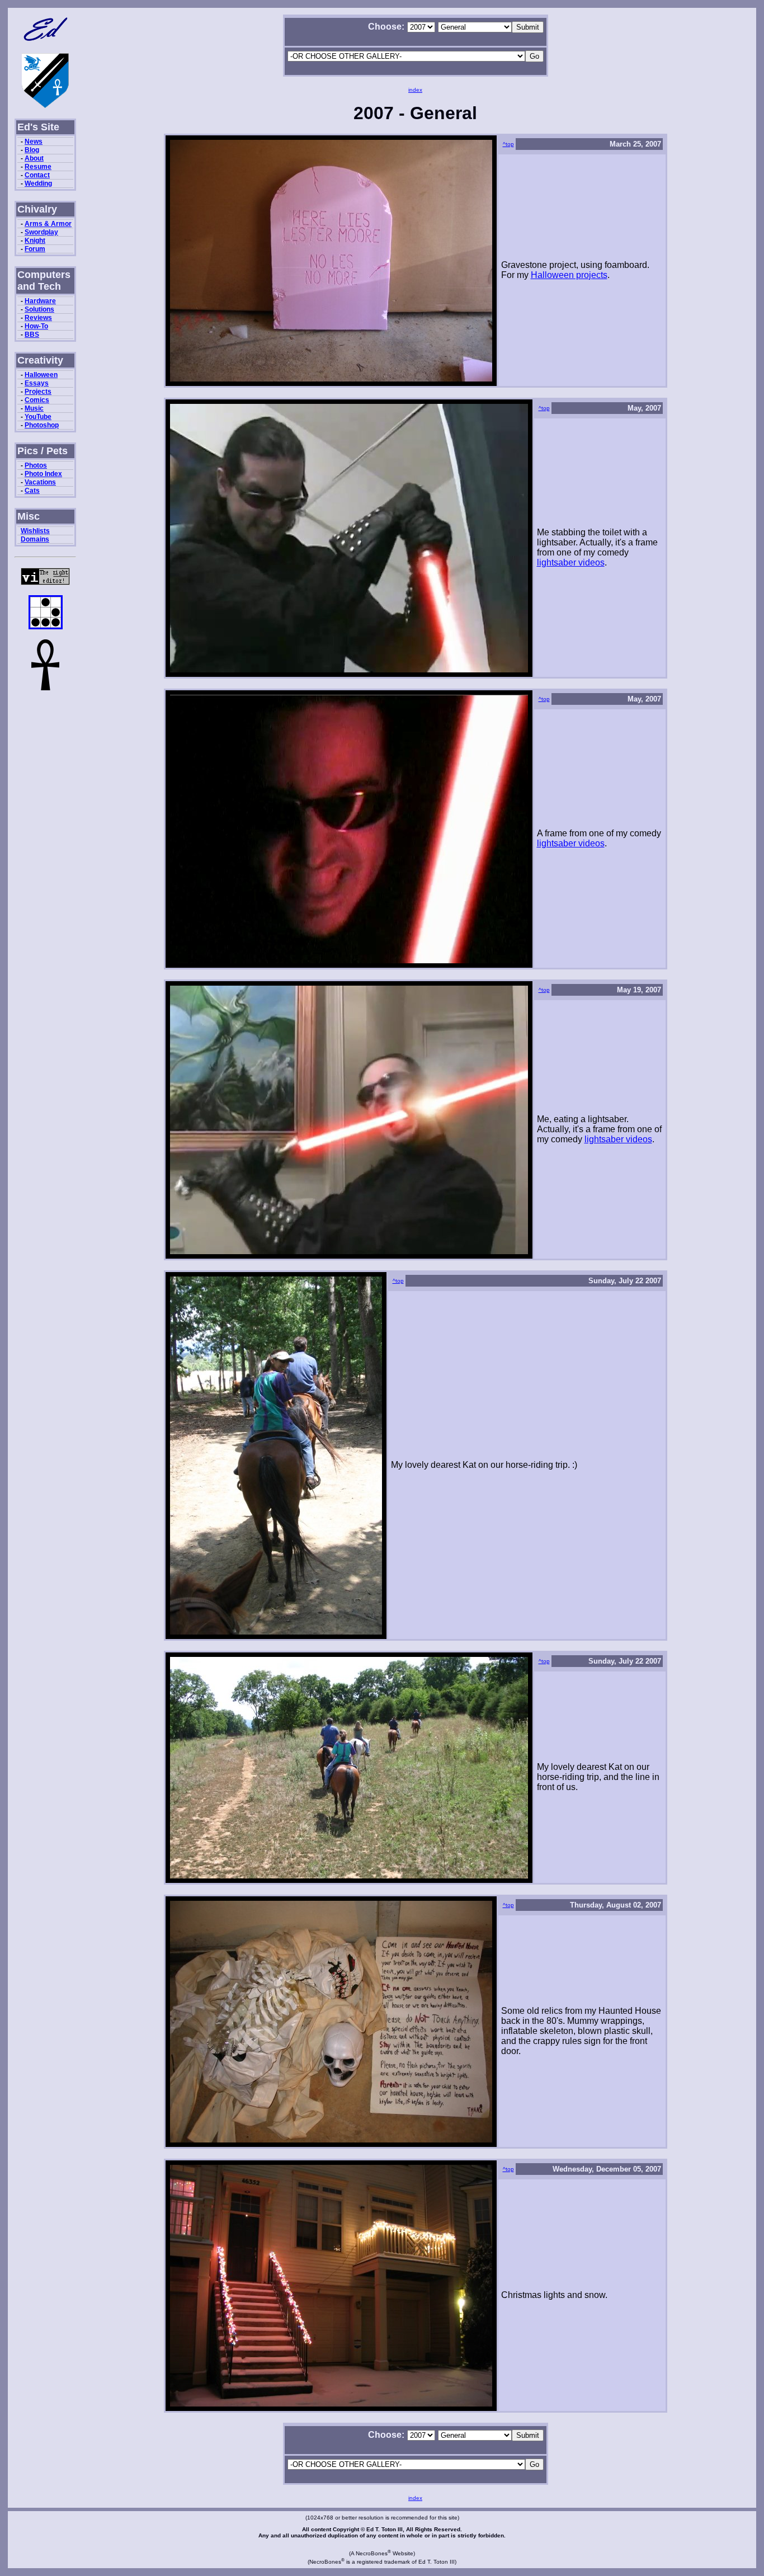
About (34, 158)
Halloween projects (569, 275)
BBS (32, 335)
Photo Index (43, 474)
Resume (38, 167)
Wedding (38, 183)
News (34, 142)
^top (508, 144)
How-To (36, 326)
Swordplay (41, 232)
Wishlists (35, 531)
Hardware (40, 301)
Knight (35, 241)
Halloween (41, 375)
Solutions (39, 309)
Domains (35, 539)
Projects (38, 392)
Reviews (38, 318)
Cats (32, 491)
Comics (37, 400)
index (415, 90)
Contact (37, 175)
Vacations (40, 482)
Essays (37, 383)
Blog (32, 150)
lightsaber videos (571, 562)
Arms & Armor (48, 224)
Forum (35, 249)
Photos (36, 465)
